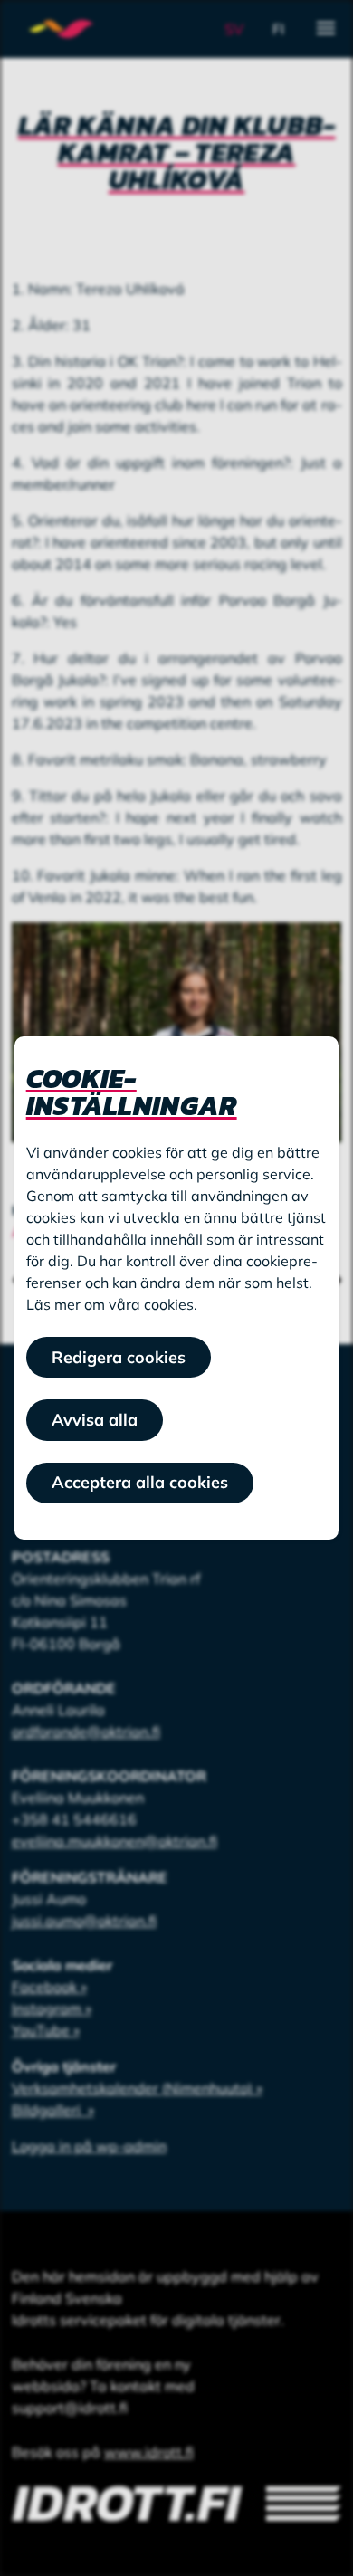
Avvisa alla (95, 1420)
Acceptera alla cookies (140, 1482)
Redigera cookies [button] (119, 1357)
